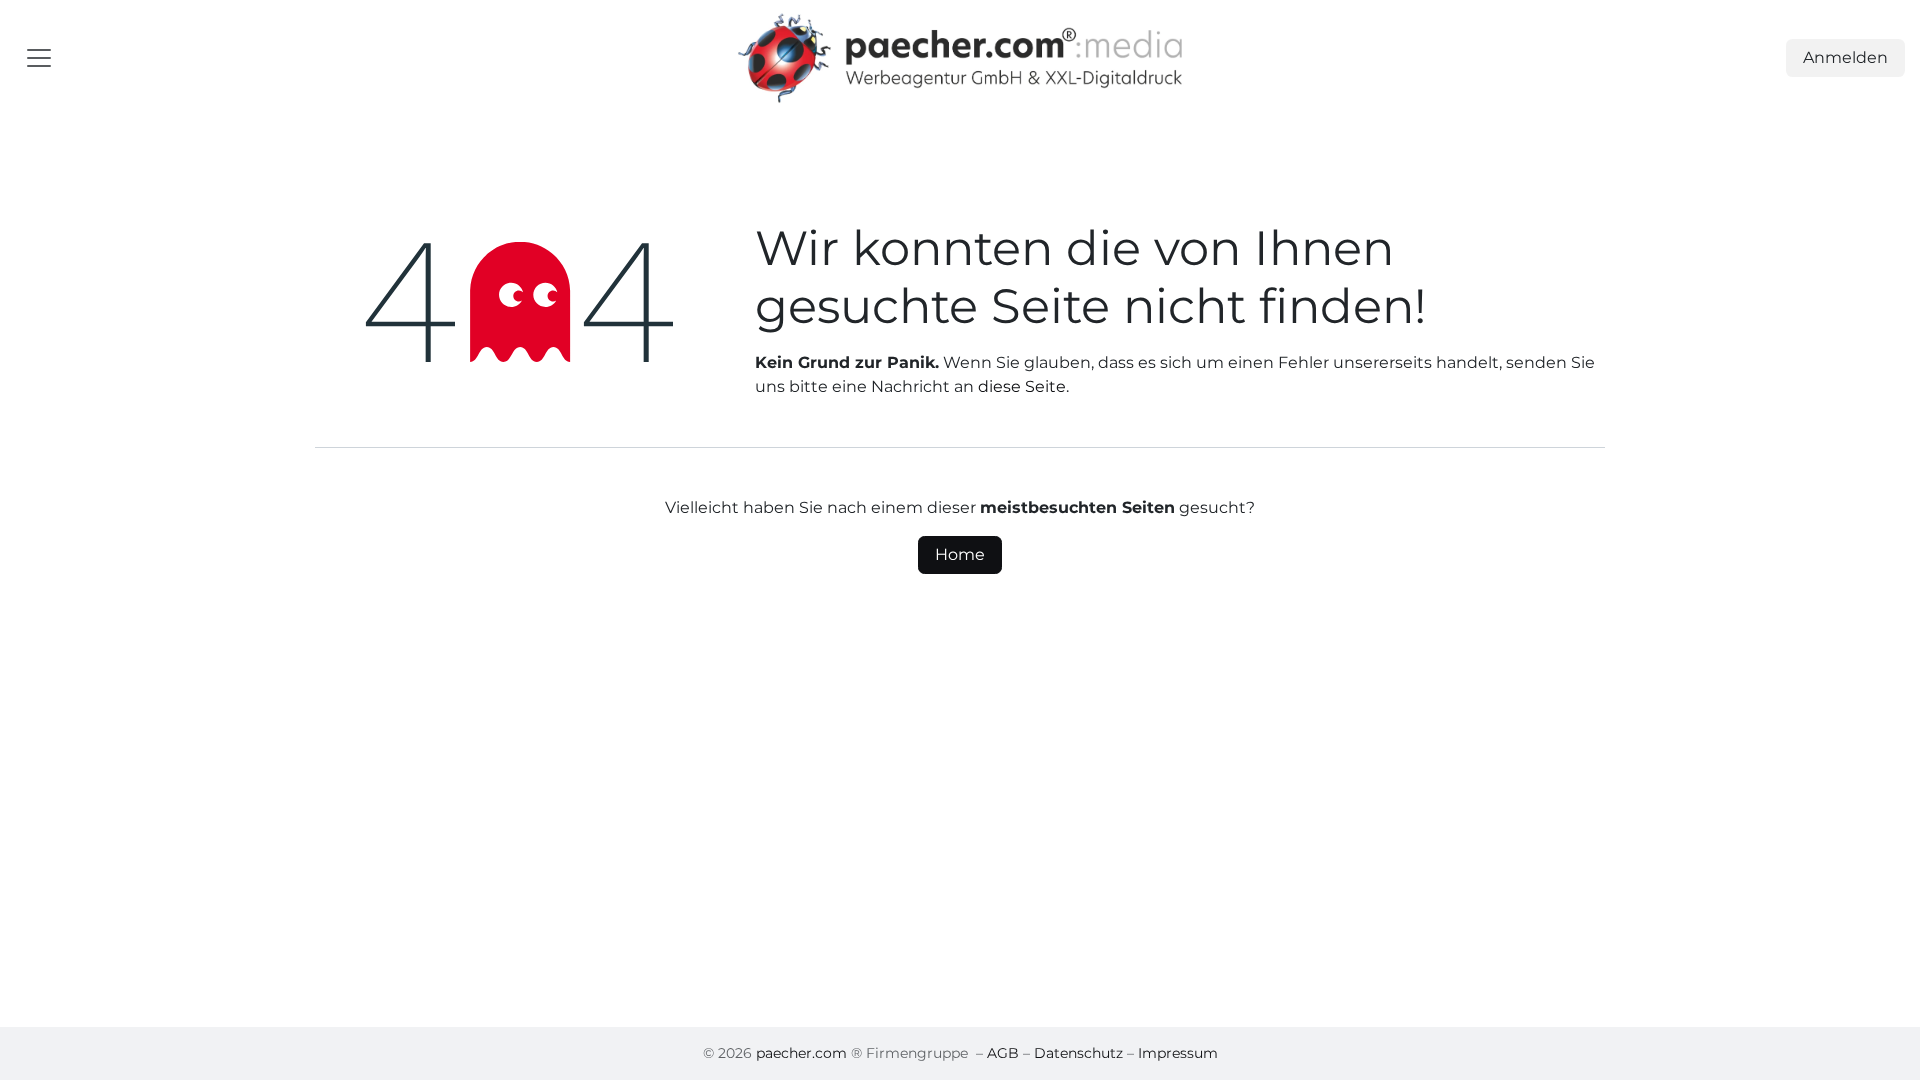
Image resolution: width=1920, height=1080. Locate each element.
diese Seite (1022, 386)
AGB (1003, 1053)
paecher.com (801, 1053)
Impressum (1178, 1053)
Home (960, 554)
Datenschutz (1078, 1053)
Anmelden (1845, 57)
